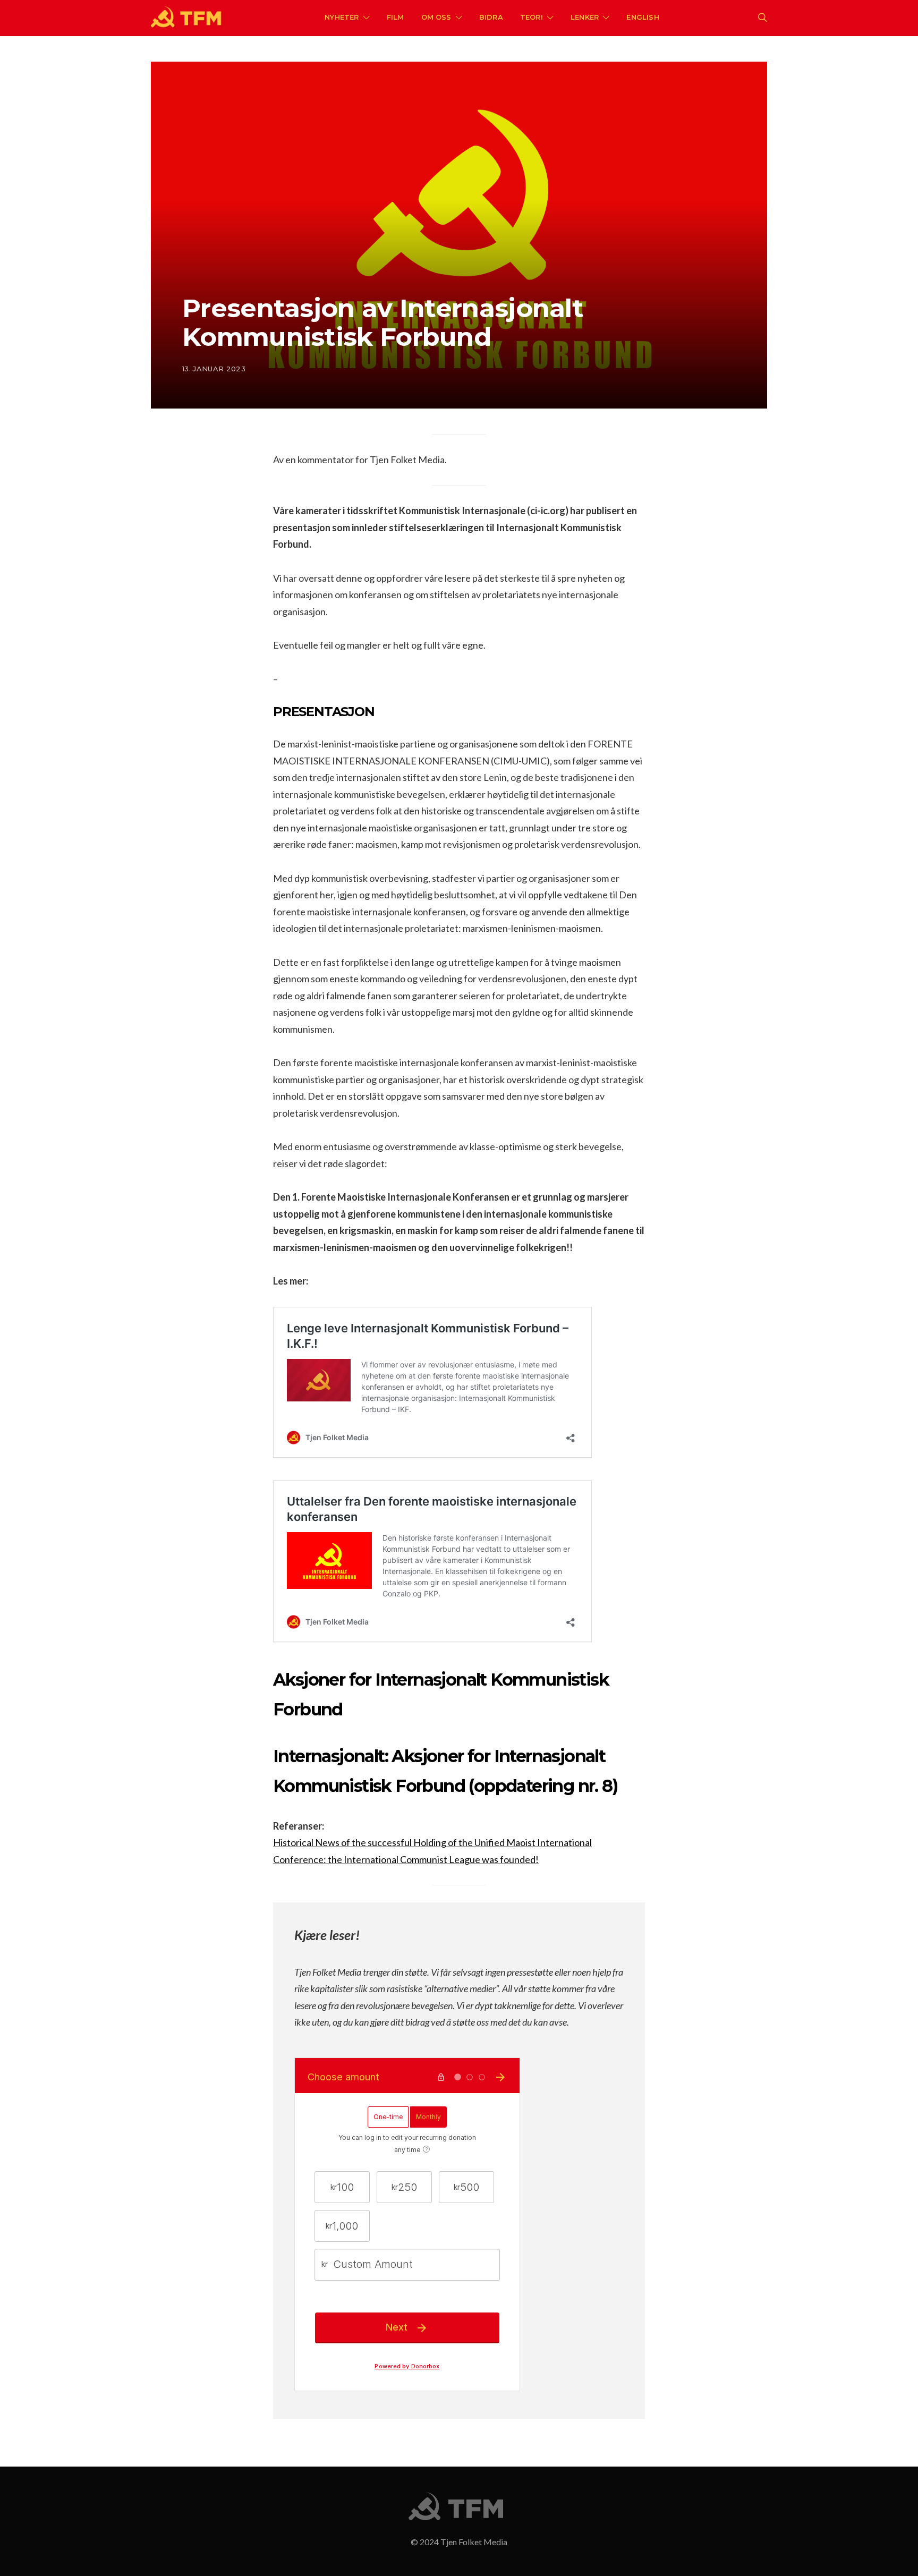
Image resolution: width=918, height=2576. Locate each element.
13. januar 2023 (214, 369)
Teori (532, 17)
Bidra (491, 17)
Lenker (585, 17)
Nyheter (342, 17)
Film (396, 17)
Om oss (436, 17)
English (643, 17)
